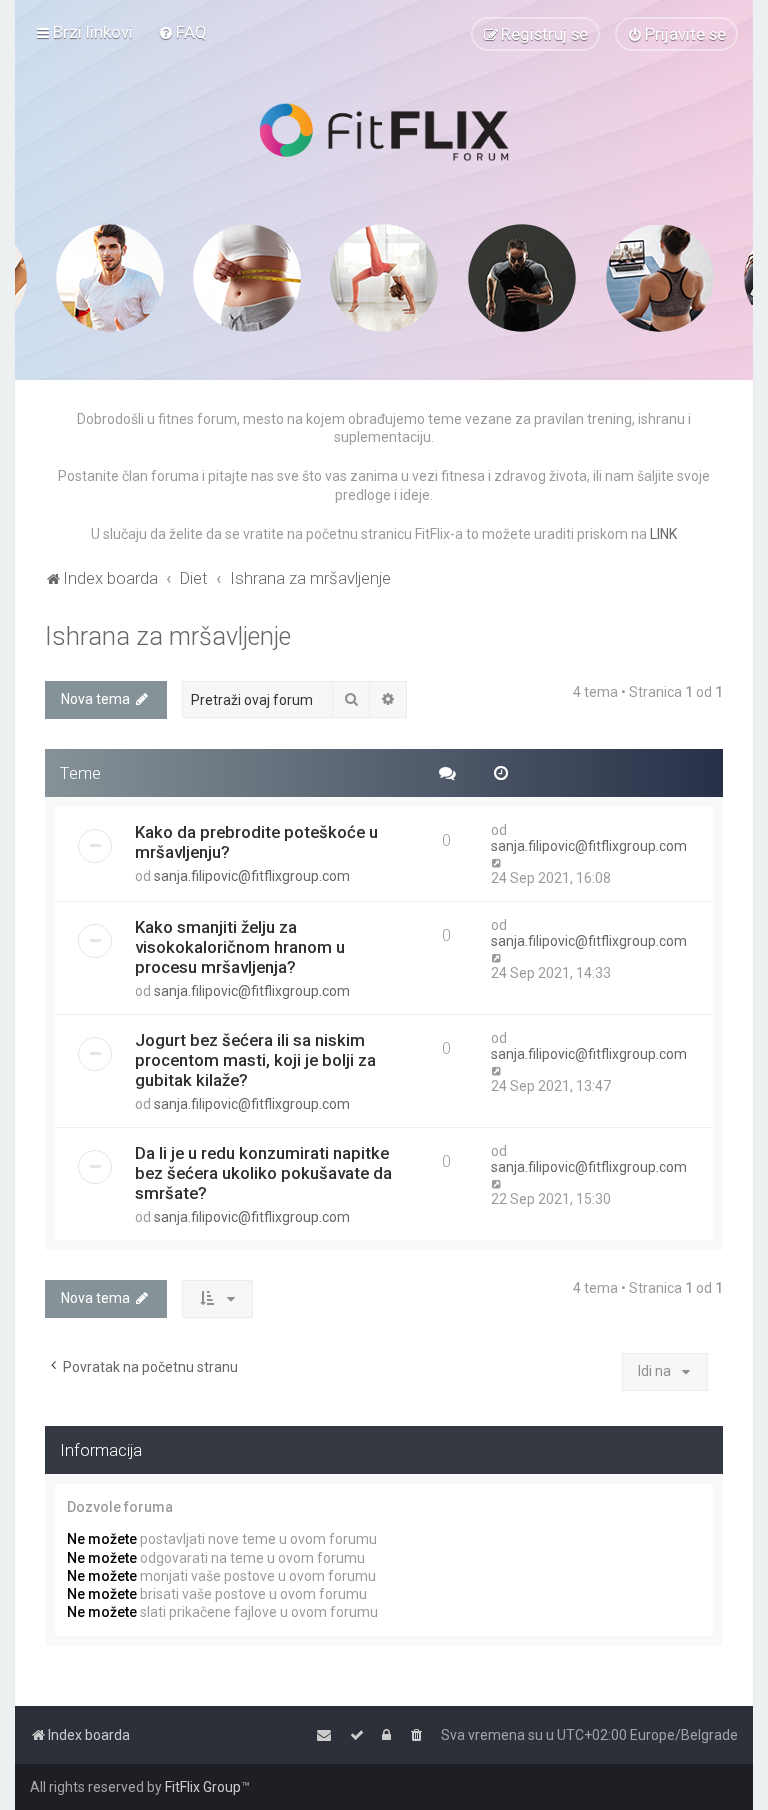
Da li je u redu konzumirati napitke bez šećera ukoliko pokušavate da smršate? (263, 1173)
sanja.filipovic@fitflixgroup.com (252, 876)
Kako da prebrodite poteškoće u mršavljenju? (256, 842)
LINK (663, 534)
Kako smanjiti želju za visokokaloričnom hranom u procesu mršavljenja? (240, 947)
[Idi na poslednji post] (497, 862)
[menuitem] (182, 32)
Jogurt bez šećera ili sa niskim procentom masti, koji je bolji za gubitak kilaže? (255, 1060)
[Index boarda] (384, 132)
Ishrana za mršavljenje (168, 636)
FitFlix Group (203, 1787)
